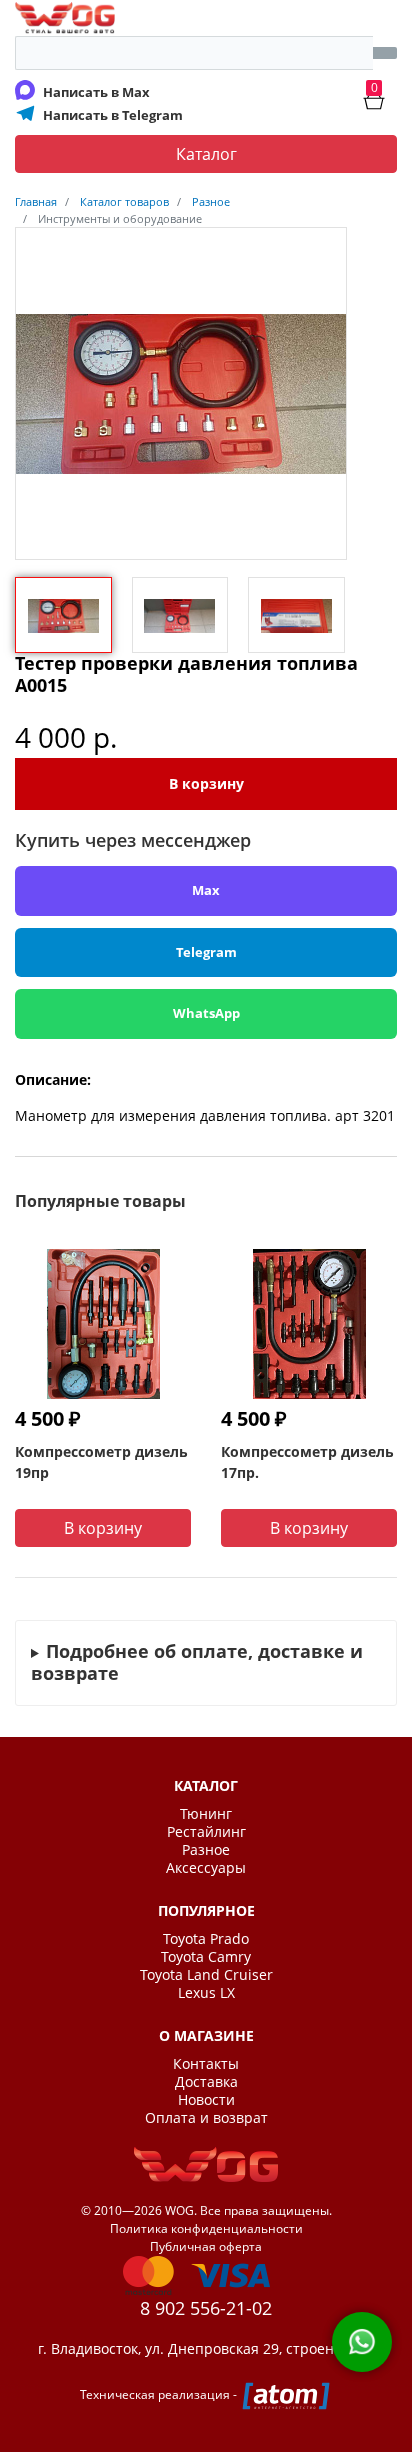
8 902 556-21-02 (206, 2308)
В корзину (206, 783)
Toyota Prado (206, 1939)
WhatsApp (206, 1013)
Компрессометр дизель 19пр (101, 1462)
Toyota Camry (206, 1957)
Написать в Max (96, 92)
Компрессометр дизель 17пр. (307, 1462)
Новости (206, 2100)
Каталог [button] (206, 154)
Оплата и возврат (206, 2118)
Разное (206, 1850)
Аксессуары (206, 1868)
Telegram (206, 952)
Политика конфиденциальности (206, 2228)
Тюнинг (206, 1814)
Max (206, 890)
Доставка (206, 2082)
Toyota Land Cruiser (206, 1975)
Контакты (206, 2064)
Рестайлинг (206, 1832)
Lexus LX (206, 1993)
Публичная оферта (206, 2246)
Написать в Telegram (113, 115)
